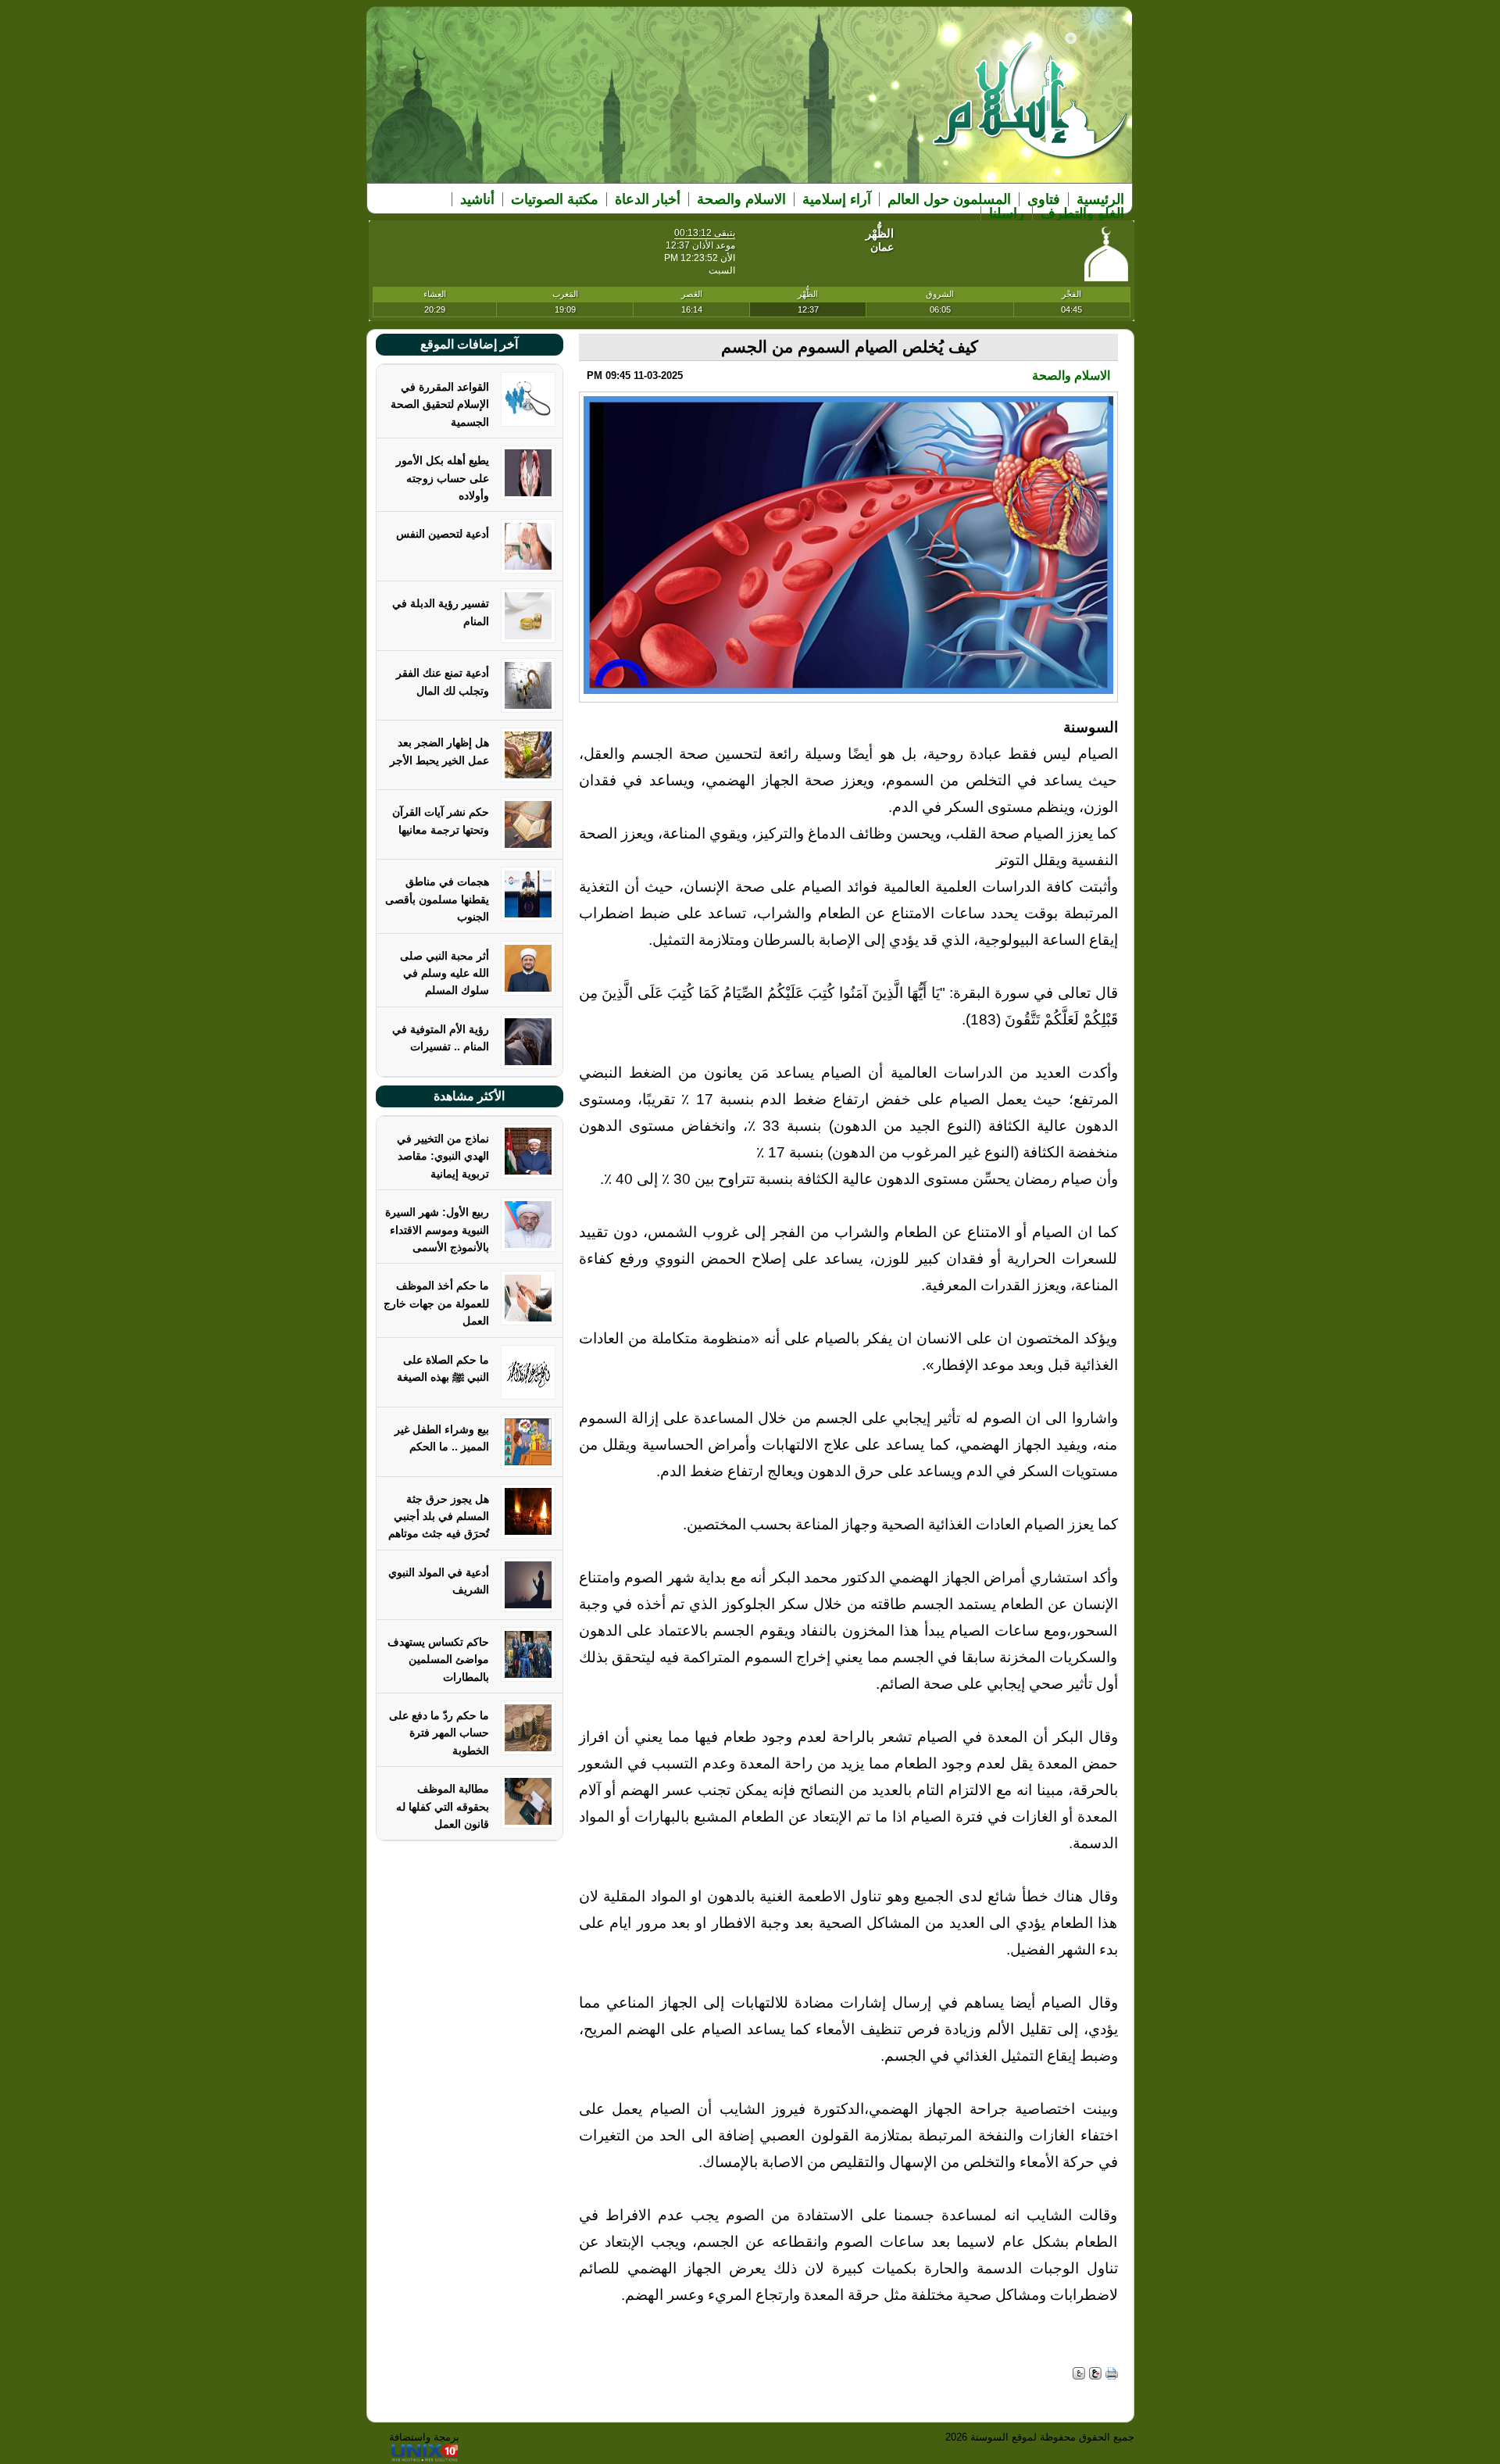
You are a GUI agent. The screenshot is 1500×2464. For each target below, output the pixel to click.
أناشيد (477, 199)
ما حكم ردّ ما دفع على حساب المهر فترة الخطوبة (439, 1733)
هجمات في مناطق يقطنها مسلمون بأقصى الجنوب (437, 899)
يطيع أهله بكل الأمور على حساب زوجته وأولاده (443, 478)
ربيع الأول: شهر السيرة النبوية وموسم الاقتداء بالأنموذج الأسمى (437, 1230)
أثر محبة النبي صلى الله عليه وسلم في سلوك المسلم (445, 973)
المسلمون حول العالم (949, 199)
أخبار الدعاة (648, 199)
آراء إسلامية (837, 199)
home (1031, 111)
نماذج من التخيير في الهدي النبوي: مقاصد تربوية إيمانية (443, 1156)
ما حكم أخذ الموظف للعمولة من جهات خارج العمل (436, 1303)
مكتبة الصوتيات (555, 199)
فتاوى (1044, 199)
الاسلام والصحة (741, 199)
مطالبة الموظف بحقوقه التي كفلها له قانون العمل (443, 1806)
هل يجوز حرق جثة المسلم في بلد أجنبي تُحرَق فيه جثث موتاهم (439, 1516)
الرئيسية (1100, 199)
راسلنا (1007, 213)
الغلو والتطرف (1082, 213)
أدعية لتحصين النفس (443, 534)
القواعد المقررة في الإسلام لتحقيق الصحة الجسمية (440, 404)
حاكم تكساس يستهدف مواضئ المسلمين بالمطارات (438, 1659)
